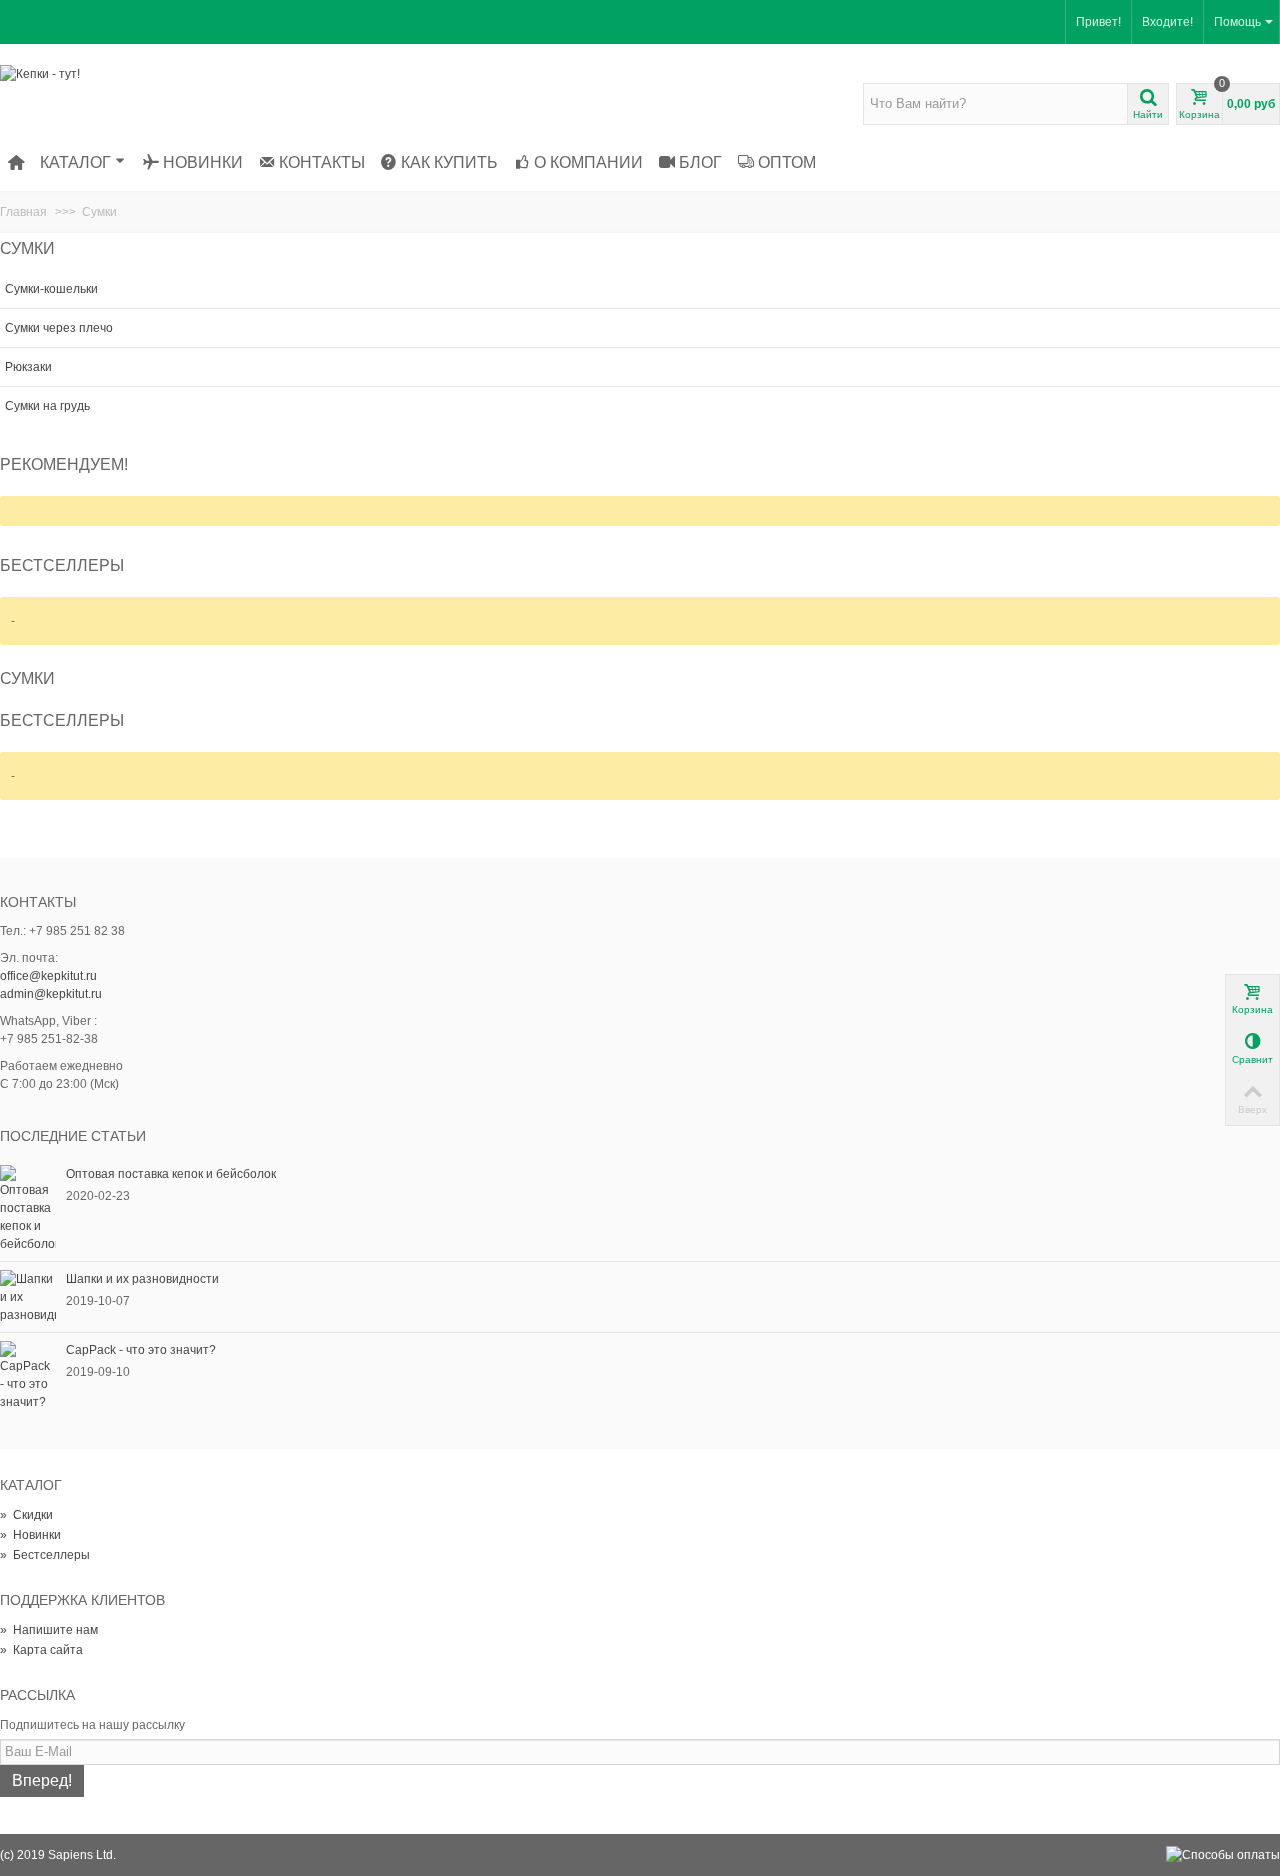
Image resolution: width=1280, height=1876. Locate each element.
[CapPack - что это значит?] (28, 1375)
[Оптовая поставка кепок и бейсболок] (28, 1208)
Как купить (449, 162)
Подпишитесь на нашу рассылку (92, 1725)
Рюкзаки (28, 367)
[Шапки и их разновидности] (28, 1296)
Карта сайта (41, 1650)
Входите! (1167, 22)
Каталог (75, 162)
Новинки (203, 162)
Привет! (1098, 22)
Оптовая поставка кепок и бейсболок (171, 1174)
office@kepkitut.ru (48, 976)
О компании (588, 162)
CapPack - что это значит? (141, 1350)
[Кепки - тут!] (40, 73)
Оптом (787, 162)
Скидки (26, 1515)
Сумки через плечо (59, 328)
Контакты (322, 162)
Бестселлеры (62, 565)
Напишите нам (49, 1630)
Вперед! (42, 1780)
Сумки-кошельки (51, 289)
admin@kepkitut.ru (51, 994)
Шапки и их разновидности (142, 1279)
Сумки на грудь (47, 406)
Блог (700, 162)
